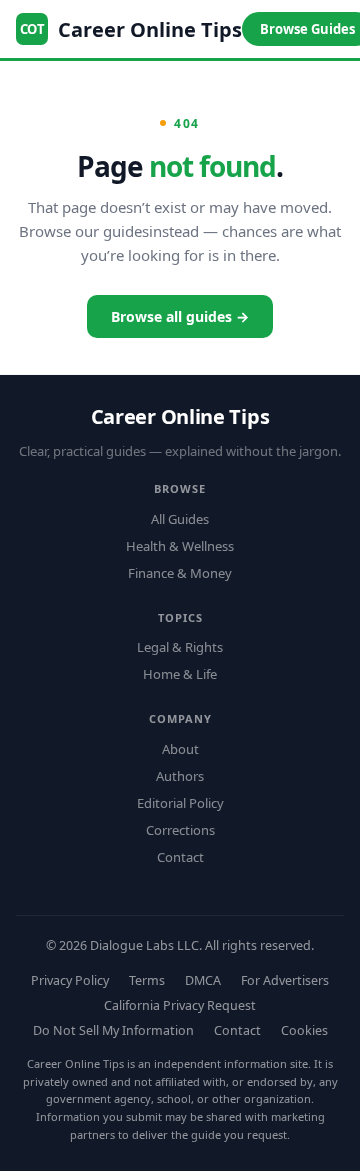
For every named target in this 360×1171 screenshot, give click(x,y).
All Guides (180, 519)
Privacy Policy (70, 980)
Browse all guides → (180, 316)
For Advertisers (285, 980)
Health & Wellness (180, 546)
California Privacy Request (180, 1005)
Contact (180, 857)
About (180, 749)
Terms (147, 980)
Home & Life (180, 674)
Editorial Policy (180, 803)
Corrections (180, 830)
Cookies (304, 1030)
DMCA (203, 980)
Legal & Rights (180, 647)
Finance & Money (180, 573)
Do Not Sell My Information (113, 1030)
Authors (180, 776)
